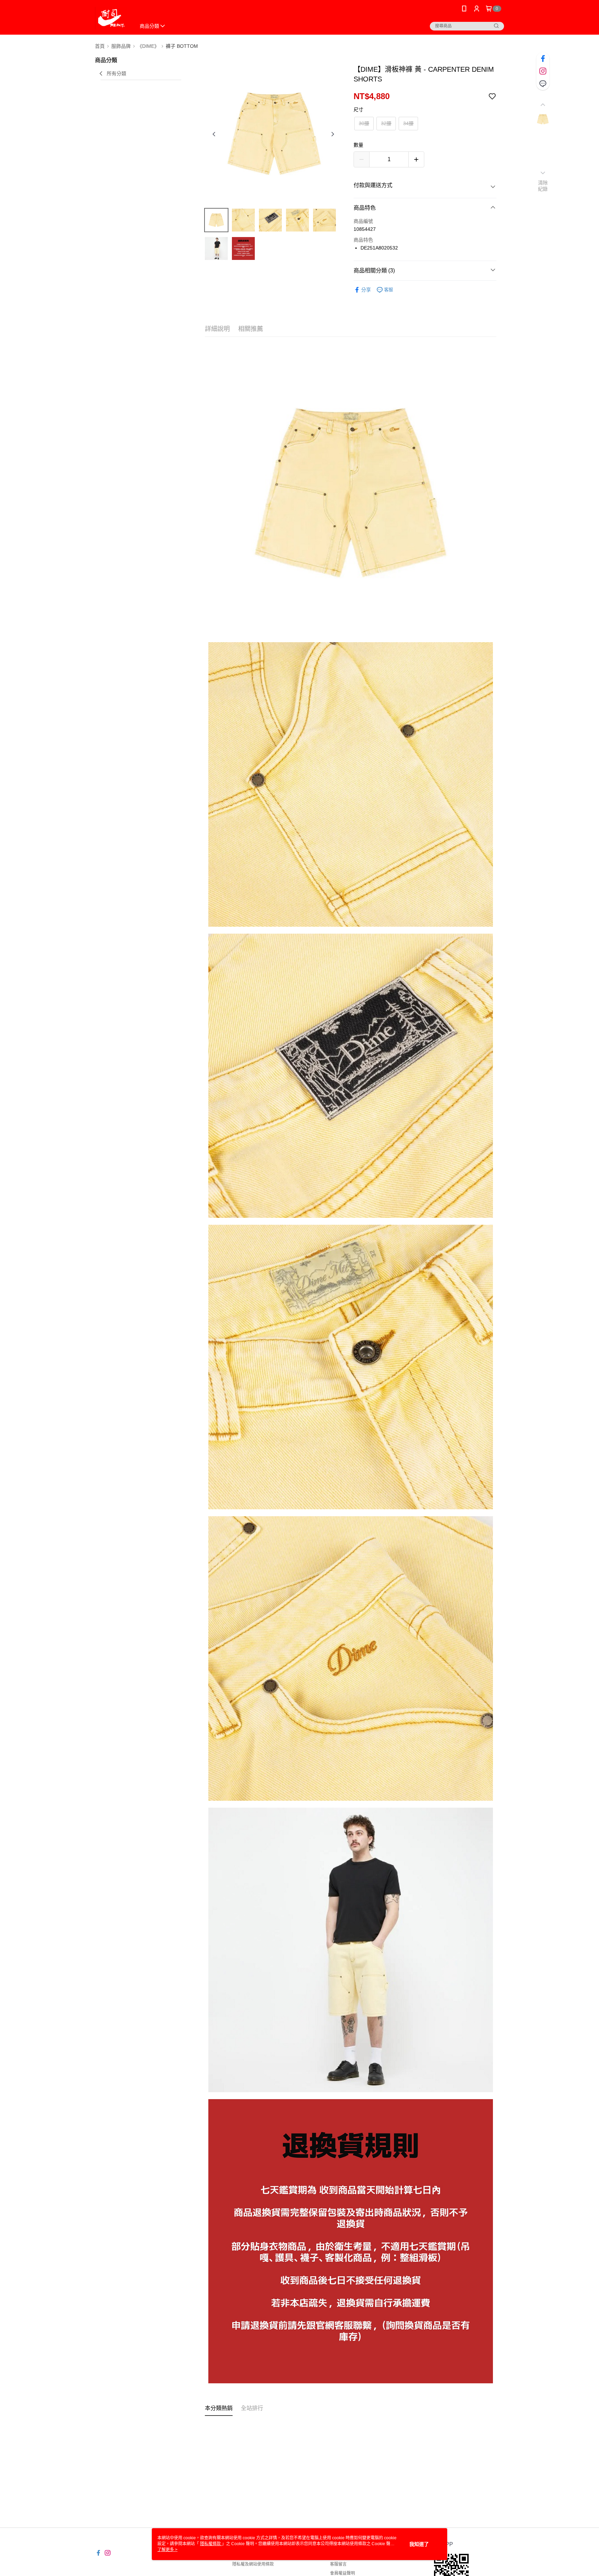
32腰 (386, 123)
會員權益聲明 (342, 2573)
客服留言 (338, 2564)
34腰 (408, 123)
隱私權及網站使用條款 (253, 2564)
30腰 (364, 123)
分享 (366, 290)
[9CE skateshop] (111, 18)
